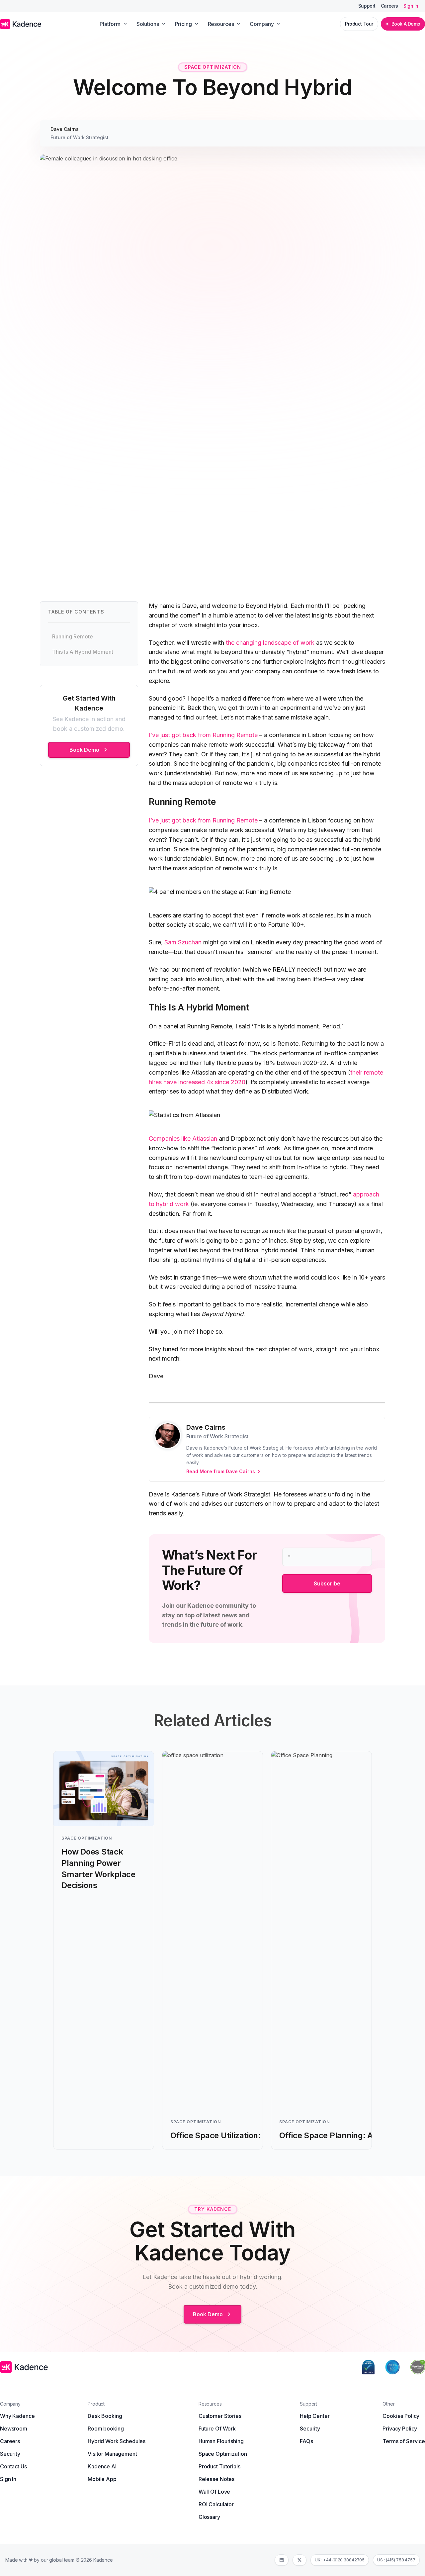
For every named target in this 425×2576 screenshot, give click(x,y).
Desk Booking (105, 2416)
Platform (110, 24)
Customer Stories (220, 2416)
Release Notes (216, 2479)
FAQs (306, 2441)
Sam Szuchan (183, 942)
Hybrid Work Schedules (117, 2441)
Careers (389, 6)
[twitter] (299, 2560)
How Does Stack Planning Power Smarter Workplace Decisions (98, 1868)
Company (262, 24)
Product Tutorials (219, 2466)
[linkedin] (282, 2560)
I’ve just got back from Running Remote (203, 735)
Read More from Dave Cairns (221, 1471)
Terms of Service (404, 2441)
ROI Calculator (216, 2504)
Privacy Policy (400, 2429)
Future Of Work (217, 2429)
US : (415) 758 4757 (396, 2560)
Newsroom (14, 2429)
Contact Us (13, 2466)
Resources (221, 24)
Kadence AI (102, 2466)
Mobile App (102, 2479)
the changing (244, 643)
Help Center (315, 2416)
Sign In (411, 6)
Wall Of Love (214, 2492)
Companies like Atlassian (183, 1139)
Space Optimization (223, 2454)
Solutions (148, 24)
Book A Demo (406, 24)
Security (10, 2454)
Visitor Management (112, 2454)
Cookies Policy (401, 2416)
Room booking (106, 2429)
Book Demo (85, 750)
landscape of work (289, 643)
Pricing (183, 24)
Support (367, 6)
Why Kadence (17, 2416)
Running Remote (73, 636)
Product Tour (359, 24)
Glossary (209, 2517)
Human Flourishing (221, 2441)
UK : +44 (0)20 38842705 (340, 2560)
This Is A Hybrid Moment (83, 652)
